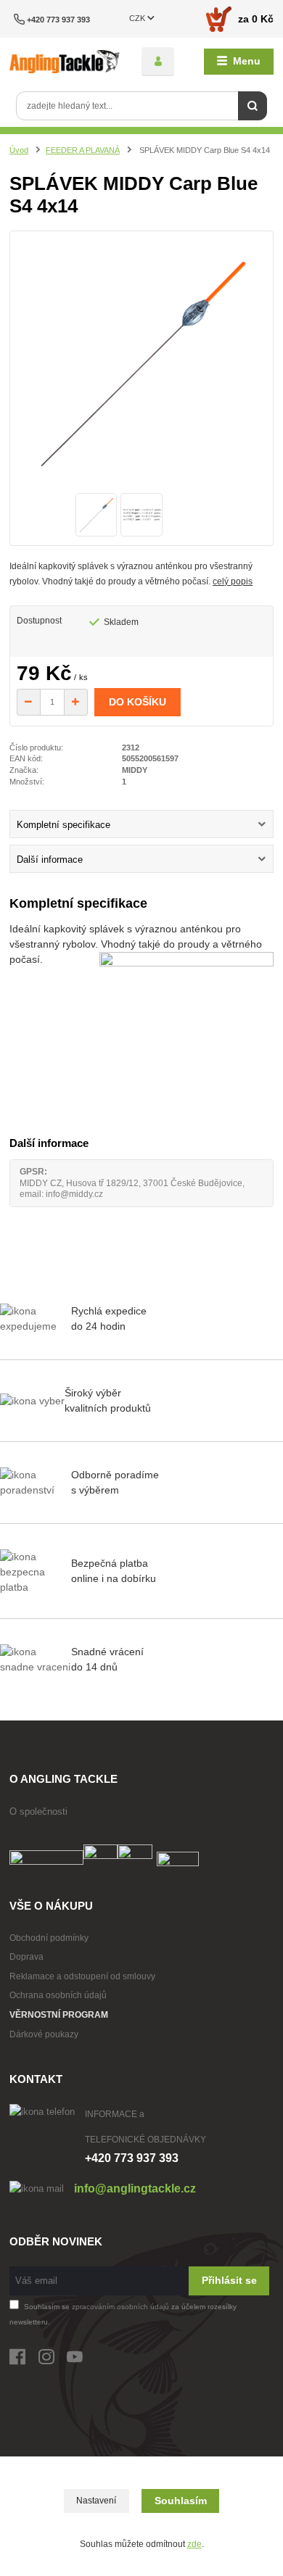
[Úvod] (65, 62)
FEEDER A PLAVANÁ (83, 150)
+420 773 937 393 (58, 20)
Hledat (253, 106)
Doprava (26, 1957)
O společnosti (38, 1811)
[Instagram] (53, 2360)
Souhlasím (181, 2501)
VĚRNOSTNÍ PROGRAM (59, 2015)
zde (194, 2544)
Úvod (19, 150)
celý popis (233, 581)
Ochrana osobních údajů (58, 1995)
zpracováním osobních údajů (120, 2307)
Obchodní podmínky (49, 1938)
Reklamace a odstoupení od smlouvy (82, 1976)
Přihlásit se (229, 2280)
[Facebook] (24, 2360)
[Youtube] (81, 2360)
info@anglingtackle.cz (135, 2188)
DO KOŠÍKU (138, 702)
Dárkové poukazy (44, 2034)
